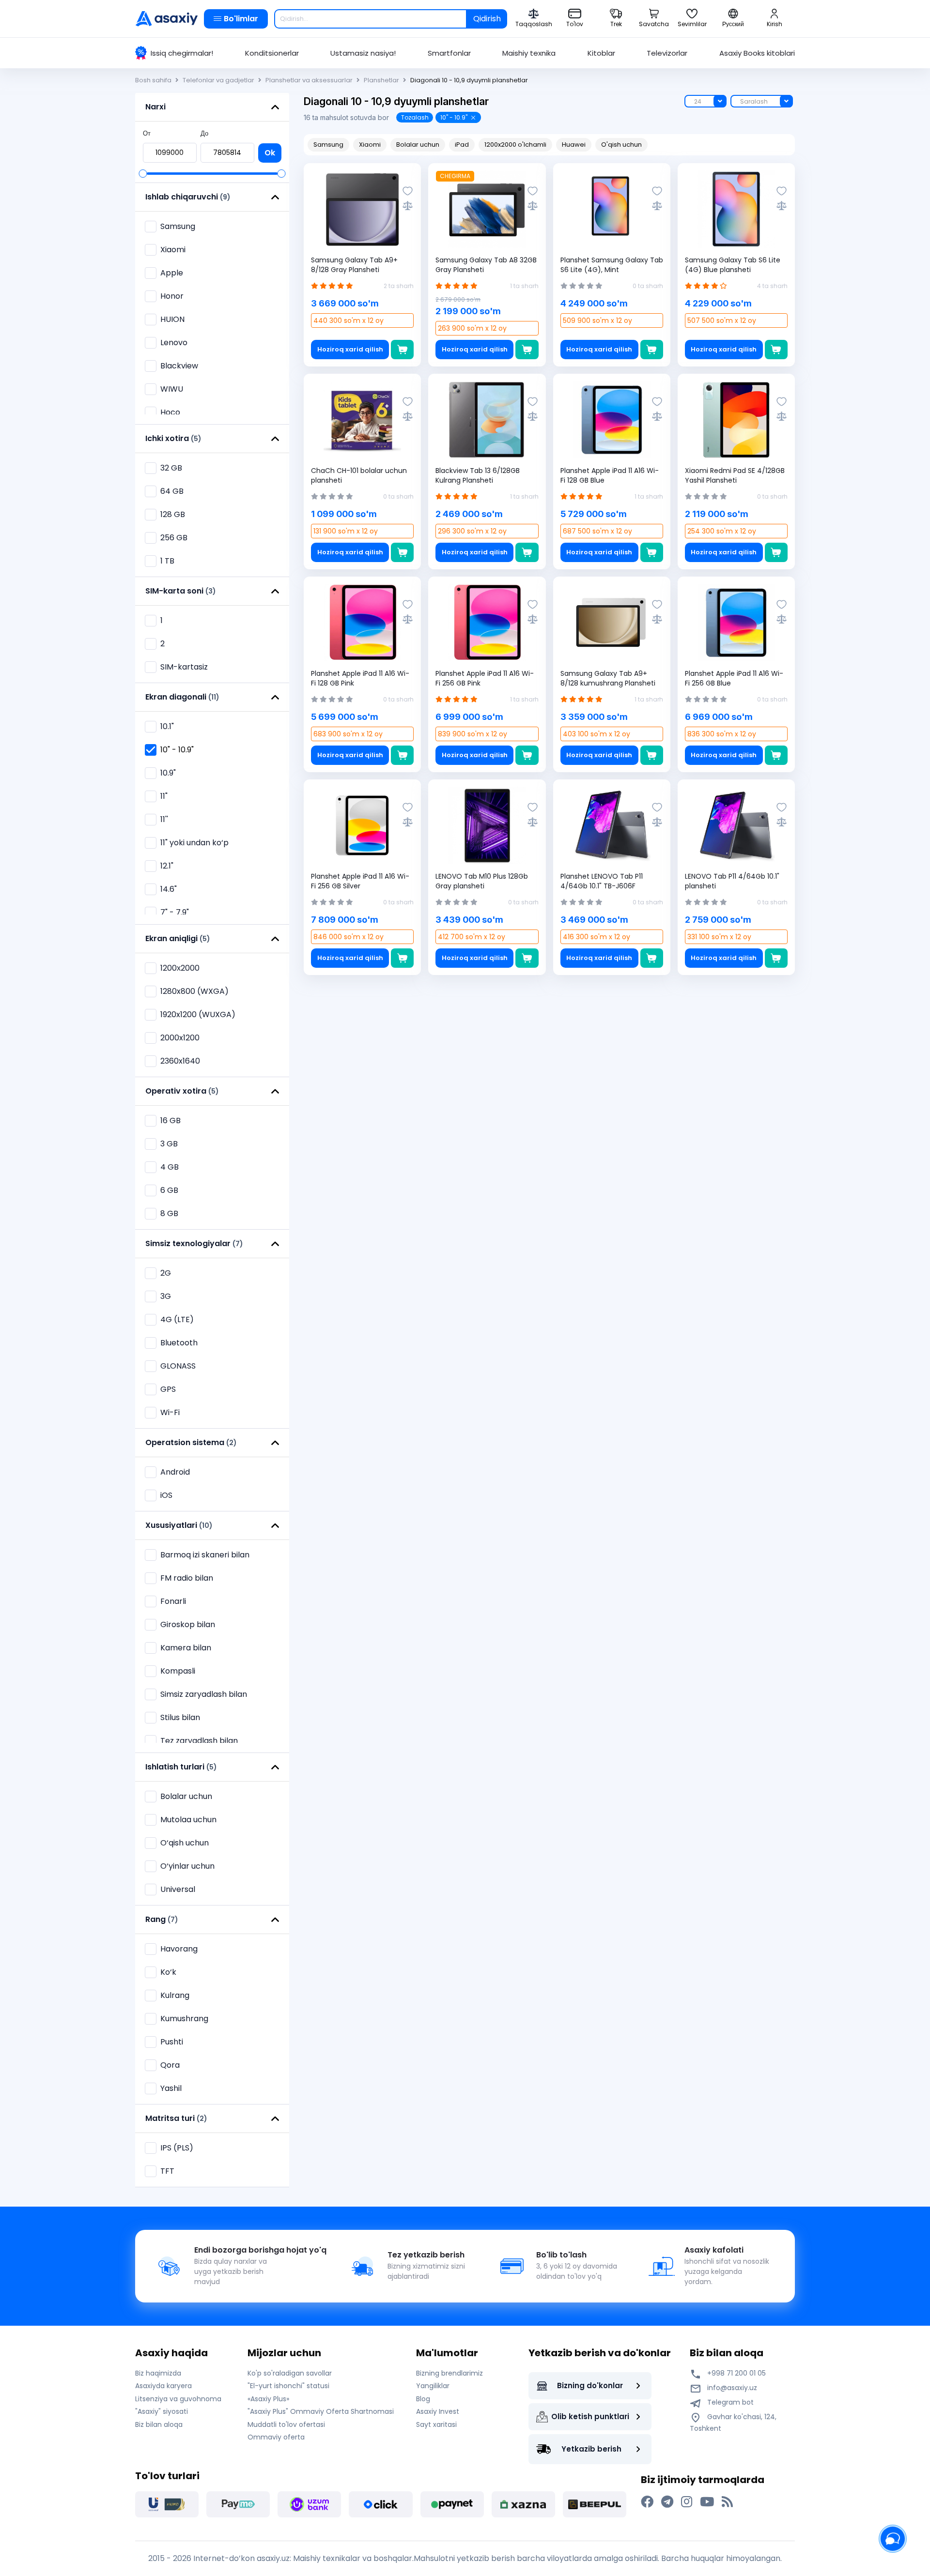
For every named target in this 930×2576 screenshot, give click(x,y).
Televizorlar (667, 53)
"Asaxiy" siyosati (162, 2411)
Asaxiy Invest (438, 2411)
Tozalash (415, 117)
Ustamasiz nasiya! (363, 53)
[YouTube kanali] (707, 2502)
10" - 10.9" (454, 117)
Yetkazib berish (591, 2449)
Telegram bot (729, 2402)
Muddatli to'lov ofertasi (286, 2424)
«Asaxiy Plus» (268, 2399)
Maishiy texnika (529, 53)
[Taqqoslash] (408, 206)
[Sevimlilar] (408, 191)
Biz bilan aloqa (159, 2424)
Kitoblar (601, 53)
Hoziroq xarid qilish (350, 349)
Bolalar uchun (418, 145)
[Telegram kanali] (667, 2502)
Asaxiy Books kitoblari (757, 53)
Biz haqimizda (158, 2373)
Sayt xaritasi (436, 2424)
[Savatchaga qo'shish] (402, 350)
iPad (462, 145)
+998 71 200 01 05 (736, 2373)
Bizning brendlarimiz (449, 2373)
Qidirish (487, 19)
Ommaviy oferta (276, 2437)
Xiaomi (370, 145)
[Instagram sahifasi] (687, 2502)
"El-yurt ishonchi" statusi (288, 2386)
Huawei (574, 145)
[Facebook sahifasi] (647, 2502)
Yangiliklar (433, 2386)
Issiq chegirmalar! (182, 53)
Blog (423, 2399)
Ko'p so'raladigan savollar (290, 2373)
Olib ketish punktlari (590, 2416)
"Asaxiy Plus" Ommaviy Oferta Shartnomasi (321, 2411)
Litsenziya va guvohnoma (178, 2399)
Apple (172, 273)
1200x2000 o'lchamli (515, 145)
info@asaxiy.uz (732, 2388)
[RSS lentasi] (727, 2502)
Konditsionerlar (272, 53)
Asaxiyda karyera (163, 2386)
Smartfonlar (449, 53)
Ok (270, 153)
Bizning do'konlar (590, 2385)
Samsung (178, 226)
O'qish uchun (621, 145)
